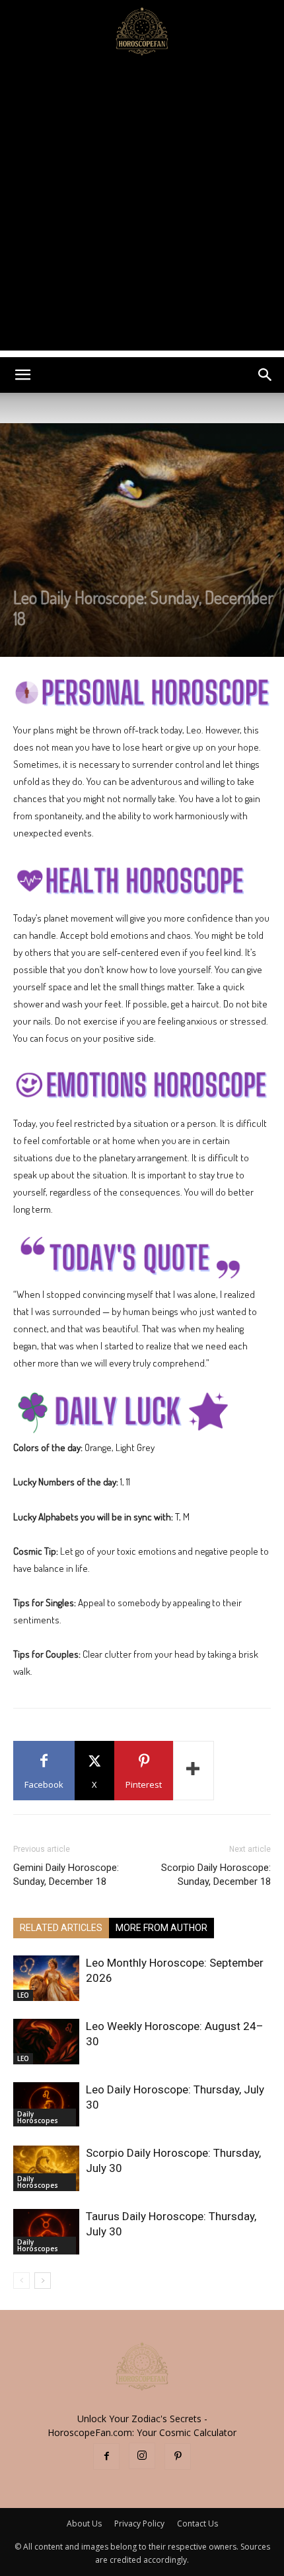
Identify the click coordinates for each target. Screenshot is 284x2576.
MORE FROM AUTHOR (161, 1928)
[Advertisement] (142, 209)
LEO (23, 1995)
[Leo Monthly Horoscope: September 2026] (46, 1978)
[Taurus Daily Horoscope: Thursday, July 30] (46, 2232)
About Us (84, 2524)
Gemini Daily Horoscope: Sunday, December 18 (66, 1875)
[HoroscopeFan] (142, 30)
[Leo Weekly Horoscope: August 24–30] (46, 2042)
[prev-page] (21, 2281)
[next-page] (43, 2281)
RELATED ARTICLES (61, 1928)
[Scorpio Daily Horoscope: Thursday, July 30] (46, 2168)
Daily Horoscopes (38, 2117)
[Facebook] (106, 2457)
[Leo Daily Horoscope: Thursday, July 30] (46, 2104)
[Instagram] (142, 2456)
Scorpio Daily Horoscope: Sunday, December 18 (216, 1875)
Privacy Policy (139, 2524)
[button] (22, 375)
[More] (194, 1771)
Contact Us (197, 2524)
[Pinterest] (178, 2457)
